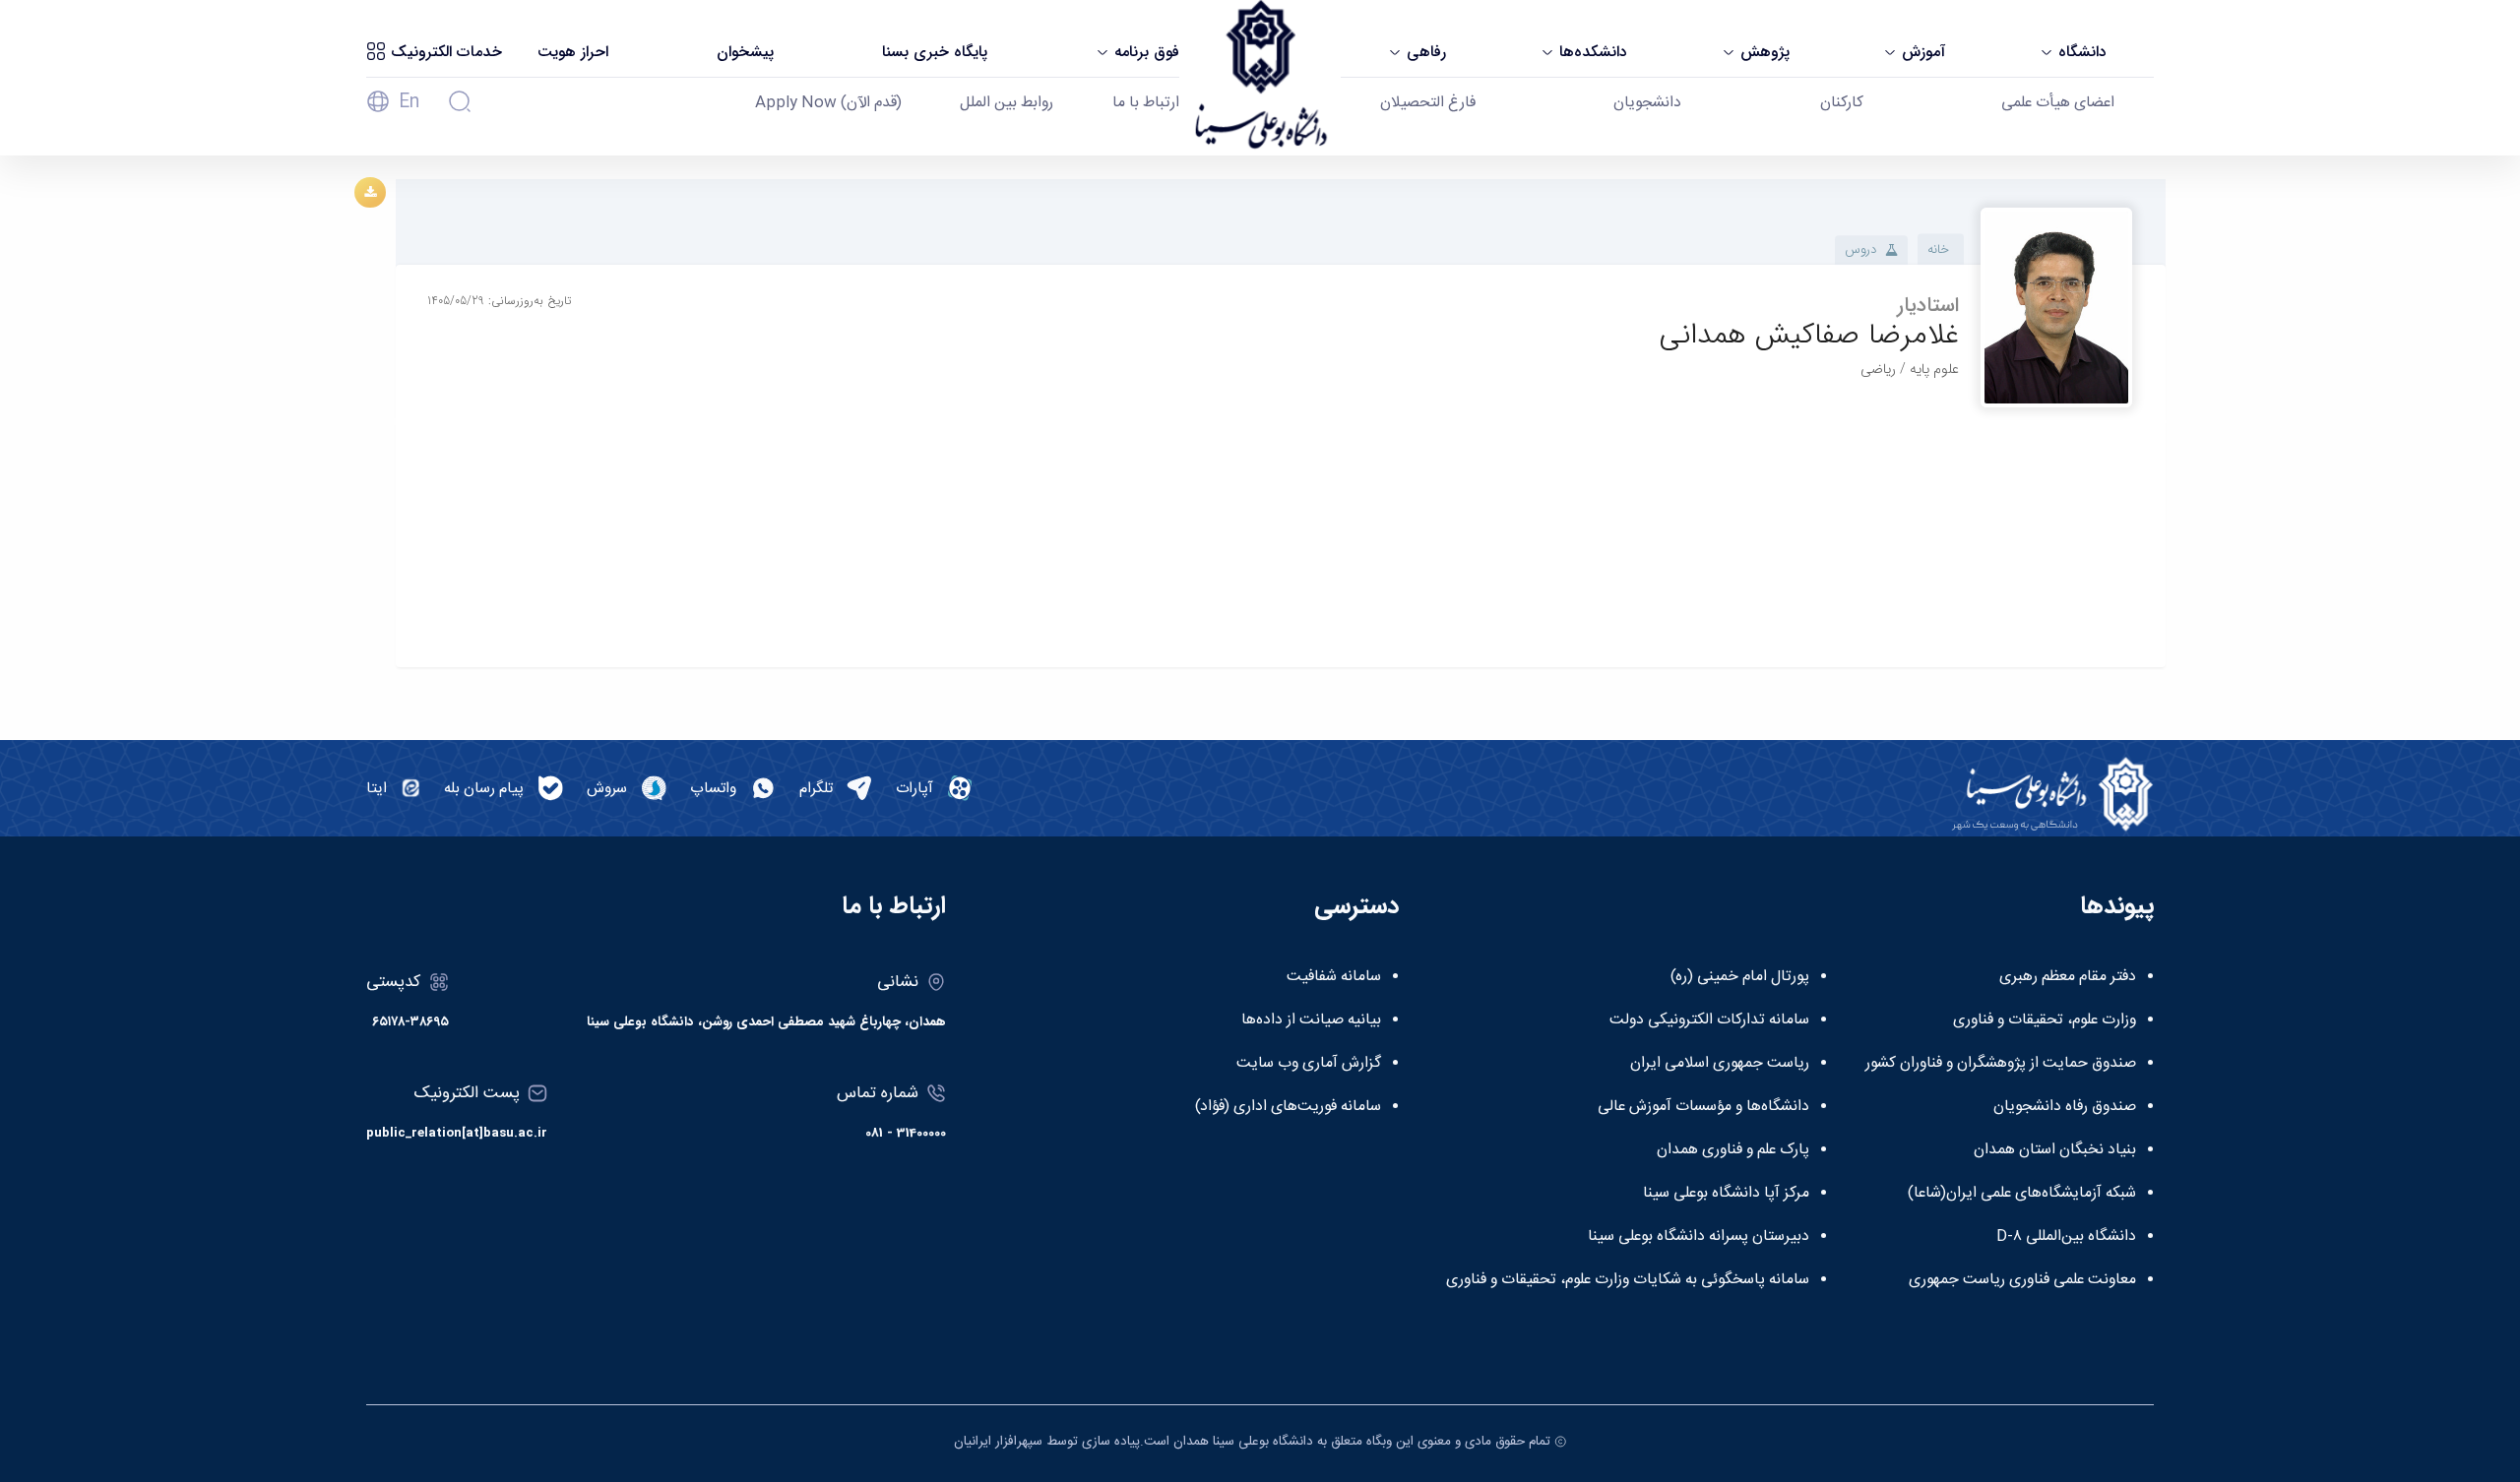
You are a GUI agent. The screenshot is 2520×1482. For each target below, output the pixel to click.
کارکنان (1842, 103)
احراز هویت (573, 52)
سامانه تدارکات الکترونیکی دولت (1709, 1020)
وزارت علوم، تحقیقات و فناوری (2045, 1020)
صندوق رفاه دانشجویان (2065, 1107)
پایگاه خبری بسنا (935, 52)
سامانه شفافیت (1334, 977)
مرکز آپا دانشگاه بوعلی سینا (1726, 1194)
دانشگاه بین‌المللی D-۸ (2066, 1237)
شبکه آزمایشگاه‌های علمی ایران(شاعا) (2022, 1194)
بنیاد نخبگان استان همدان (2055, 1150)
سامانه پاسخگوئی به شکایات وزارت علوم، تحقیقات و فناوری (1628, 1280)
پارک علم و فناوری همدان (1733, 1150)
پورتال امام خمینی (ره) (1740, 977)
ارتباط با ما (1146, 103)
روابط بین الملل (1007, 103)
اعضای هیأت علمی (2058, 103)
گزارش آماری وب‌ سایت (1309, 1064)
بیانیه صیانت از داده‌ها (1311, 1020)
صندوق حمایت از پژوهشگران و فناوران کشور (2001, 1064)
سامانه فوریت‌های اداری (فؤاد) (1288, 1107)
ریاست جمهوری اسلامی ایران (1720, 1064)
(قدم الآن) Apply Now (828, 103)
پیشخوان (745, 52)
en (409, 102)
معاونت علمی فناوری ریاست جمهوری (2022, 1280)
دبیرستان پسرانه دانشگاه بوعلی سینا (1699, 1237)
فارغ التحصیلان (1428, 103)
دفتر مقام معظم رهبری (2068, 977)
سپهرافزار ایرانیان (998, 1442)
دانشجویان (1647, 103)
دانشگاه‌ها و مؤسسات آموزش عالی (1703, 1107)
